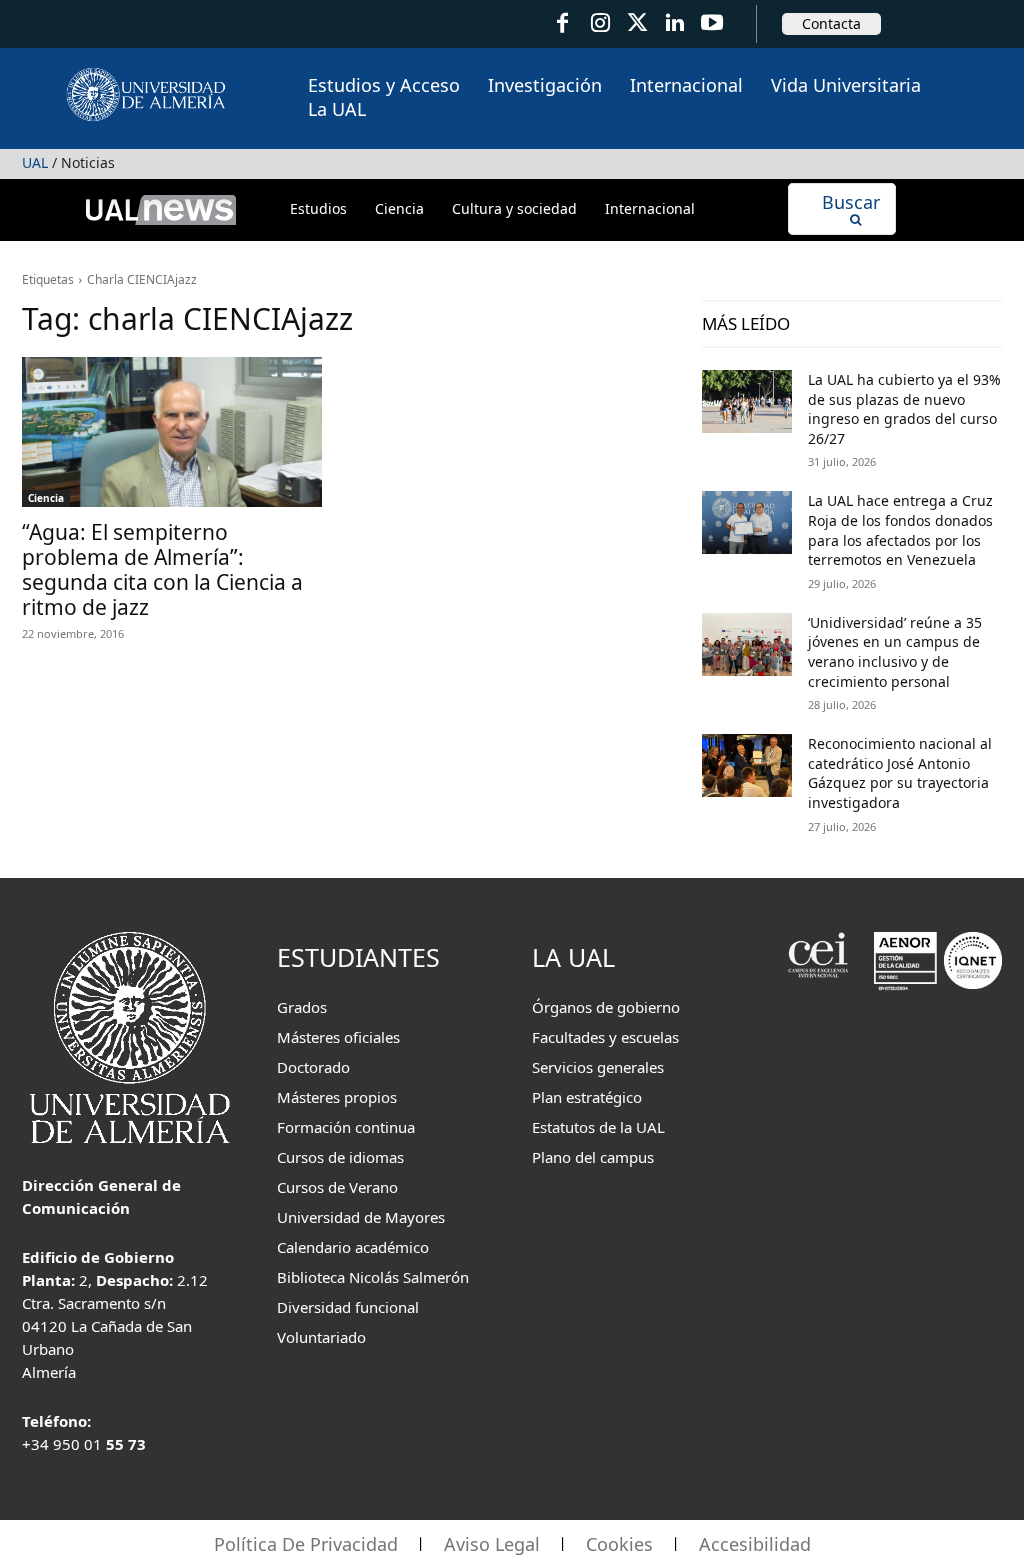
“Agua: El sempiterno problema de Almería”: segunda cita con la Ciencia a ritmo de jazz (162, 569)
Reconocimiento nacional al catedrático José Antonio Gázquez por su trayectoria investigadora (900, 773)
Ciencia (46, 498)
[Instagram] (599, 23)
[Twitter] (637, 23)
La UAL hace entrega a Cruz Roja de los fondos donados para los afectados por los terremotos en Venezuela (900, 530)
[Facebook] (562, 23)
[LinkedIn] (674, 23)
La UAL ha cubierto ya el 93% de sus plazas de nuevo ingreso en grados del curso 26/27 (904, 409)
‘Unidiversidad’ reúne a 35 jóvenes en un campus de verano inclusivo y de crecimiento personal (895, 652)
